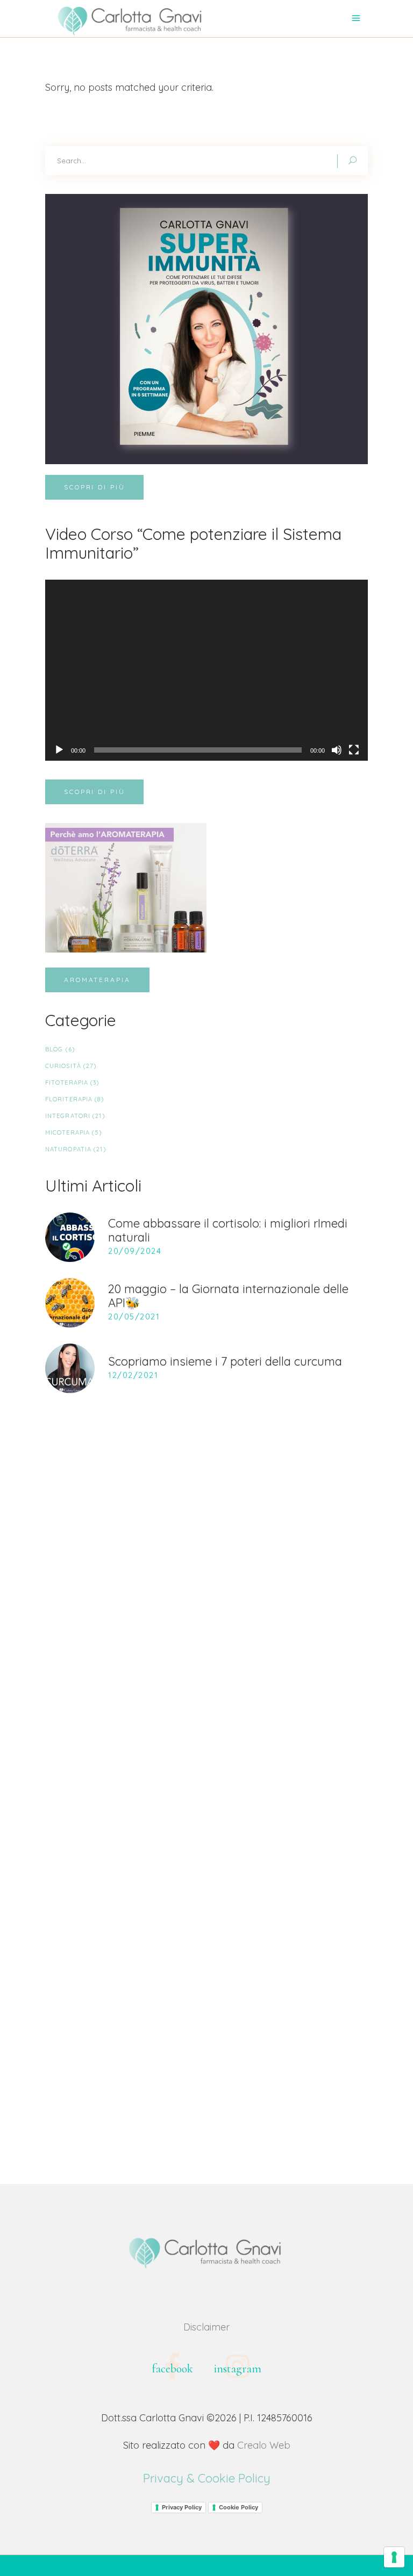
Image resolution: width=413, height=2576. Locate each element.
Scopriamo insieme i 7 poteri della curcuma (225, 1361)
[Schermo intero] (354, 750)
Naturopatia (68, 1149)
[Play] (59, 750)
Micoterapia (67, 1132)
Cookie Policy (238, 2507)
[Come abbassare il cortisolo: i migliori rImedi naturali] (70, 1237)
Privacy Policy (182, 2507)
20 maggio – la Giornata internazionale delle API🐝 (228, 1296)
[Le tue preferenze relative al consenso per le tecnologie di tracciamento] (394, 2557)
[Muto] (337, 750)
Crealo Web (264, 2445)
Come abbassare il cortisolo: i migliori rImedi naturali (228, 1230)
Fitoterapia (67, 1083)
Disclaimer (206, 2327)
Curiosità (63, 1066)
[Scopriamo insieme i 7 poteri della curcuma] (70, 1368)
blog (54, 1049)
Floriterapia (69, 1099)
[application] (206, 670)
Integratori (68, 1116)
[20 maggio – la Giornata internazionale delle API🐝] (70, 1303)
